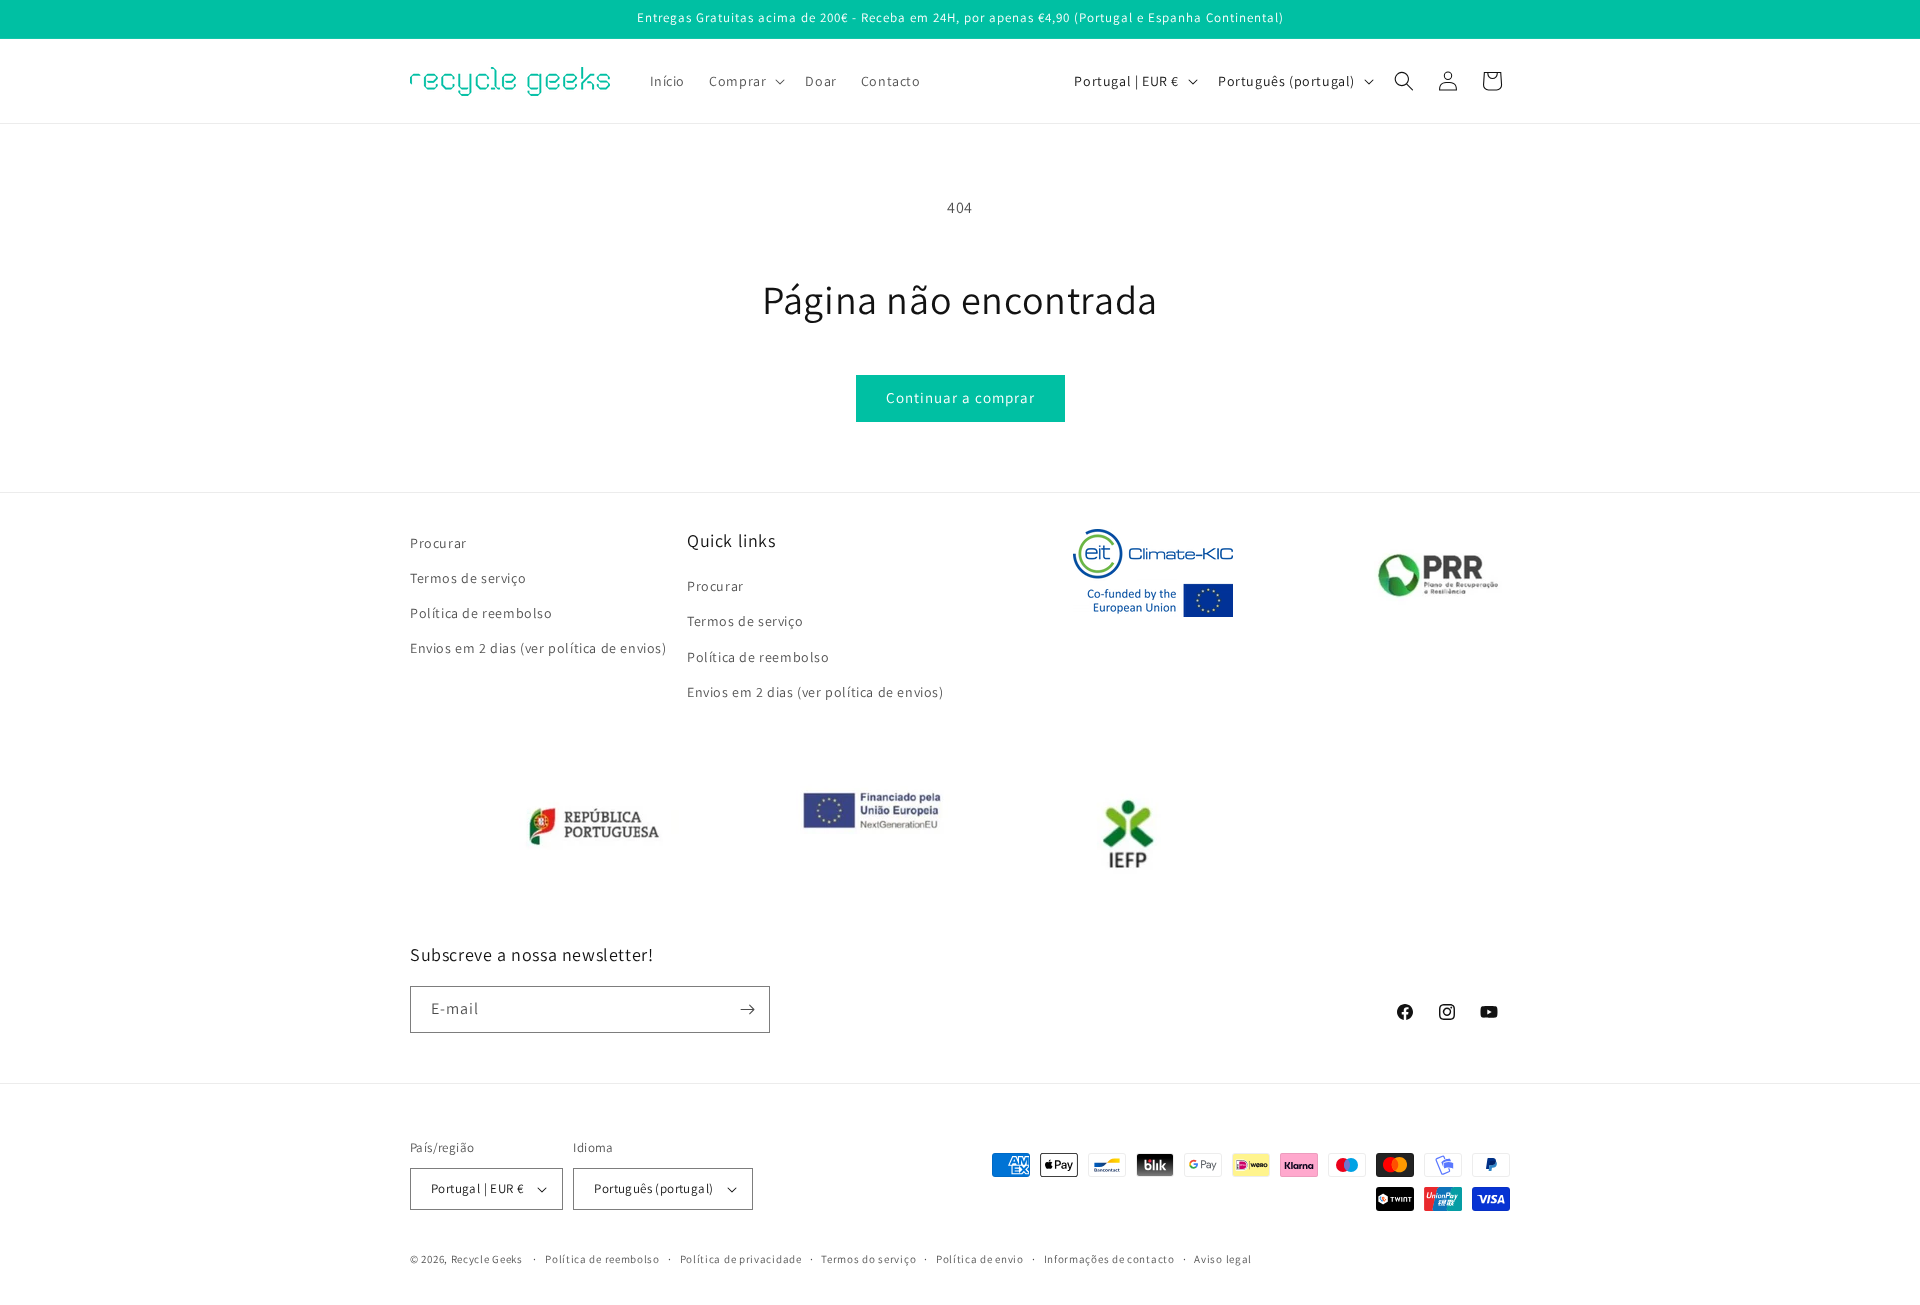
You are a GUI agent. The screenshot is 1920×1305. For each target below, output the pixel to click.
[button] (745, 81)
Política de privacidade (741, 1259)
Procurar (438, 543)
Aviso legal (1223, 1259)
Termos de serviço (468, 578)
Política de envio (980, 1259)
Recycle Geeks (487, 1259)
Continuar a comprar (960, 397)
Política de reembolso (481, 613)
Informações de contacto (1109, 1259)
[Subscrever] (747, 1009)
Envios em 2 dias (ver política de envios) (538, 648)
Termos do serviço (868, 1259)
